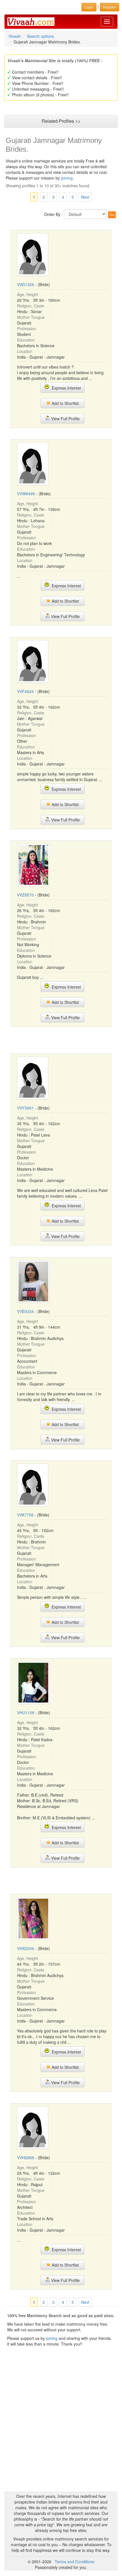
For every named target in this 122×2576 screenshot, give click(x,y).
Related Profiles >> (61, 121)
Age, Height (28, 294)
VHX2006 (26, 1948)
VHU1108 (26, 1713)
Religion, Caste (31, 306)
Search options (40, 36)
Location (25, 351)
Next (85, 197)
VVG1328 (26, 284)
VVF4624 (25, 691)
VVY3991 (25, 1108)
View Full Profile (65, 419)
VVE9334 (25, 1311)
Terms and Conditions (74, 2562)
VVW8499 (26, 494)
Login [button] (89, 7)
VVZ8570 (25, 895)
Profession (27, 328)
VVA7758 (25, 1515)
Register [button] (110, 7)
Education (26, 340)
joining (67, 178)
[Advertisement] (61, 1040)
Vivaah (15, 36)
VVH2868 (26, 2157)
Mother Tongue (31, 317)
